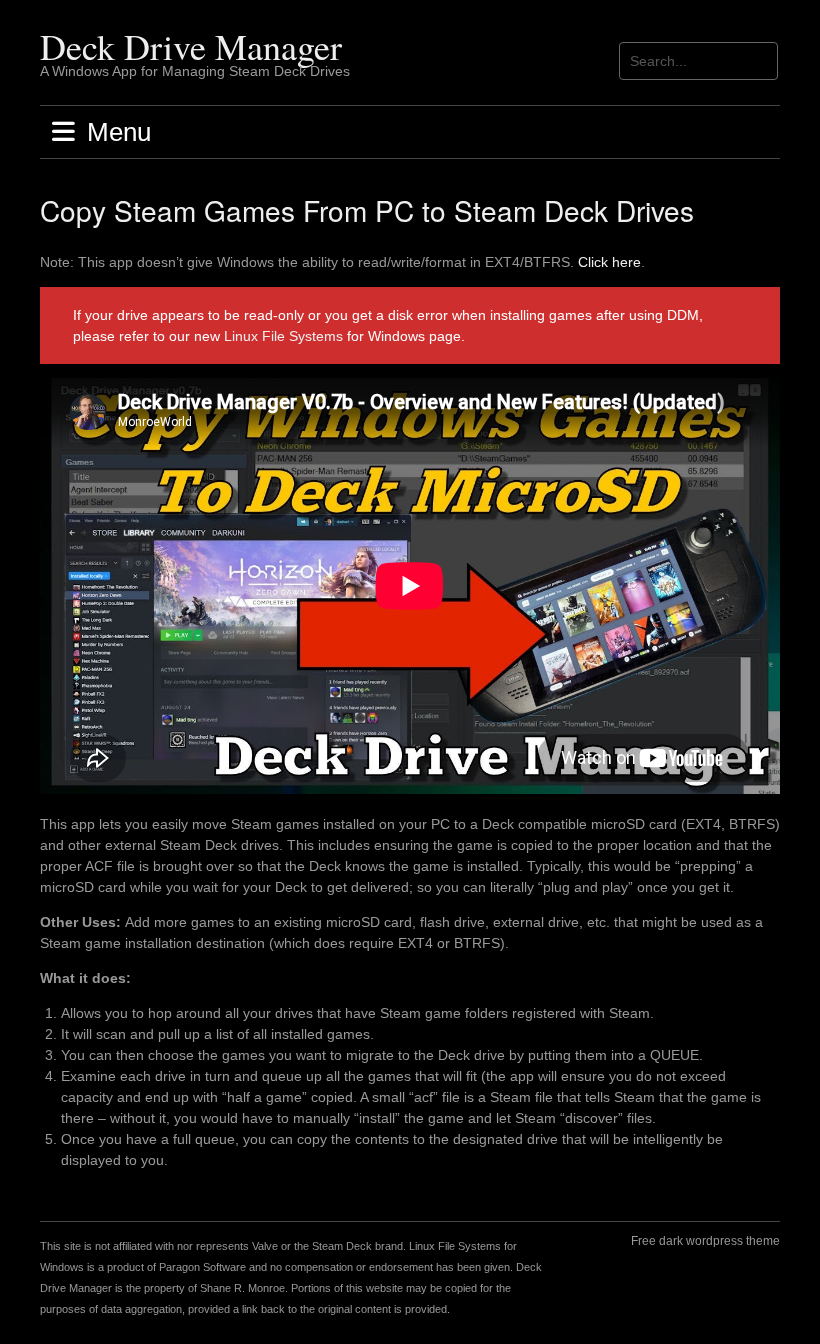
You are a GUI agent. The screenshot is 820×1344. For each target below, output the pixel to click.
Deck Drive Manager (191, 46)
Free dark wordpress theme (705, 1241)
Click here (609, 262)
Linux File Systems (283, 336)
